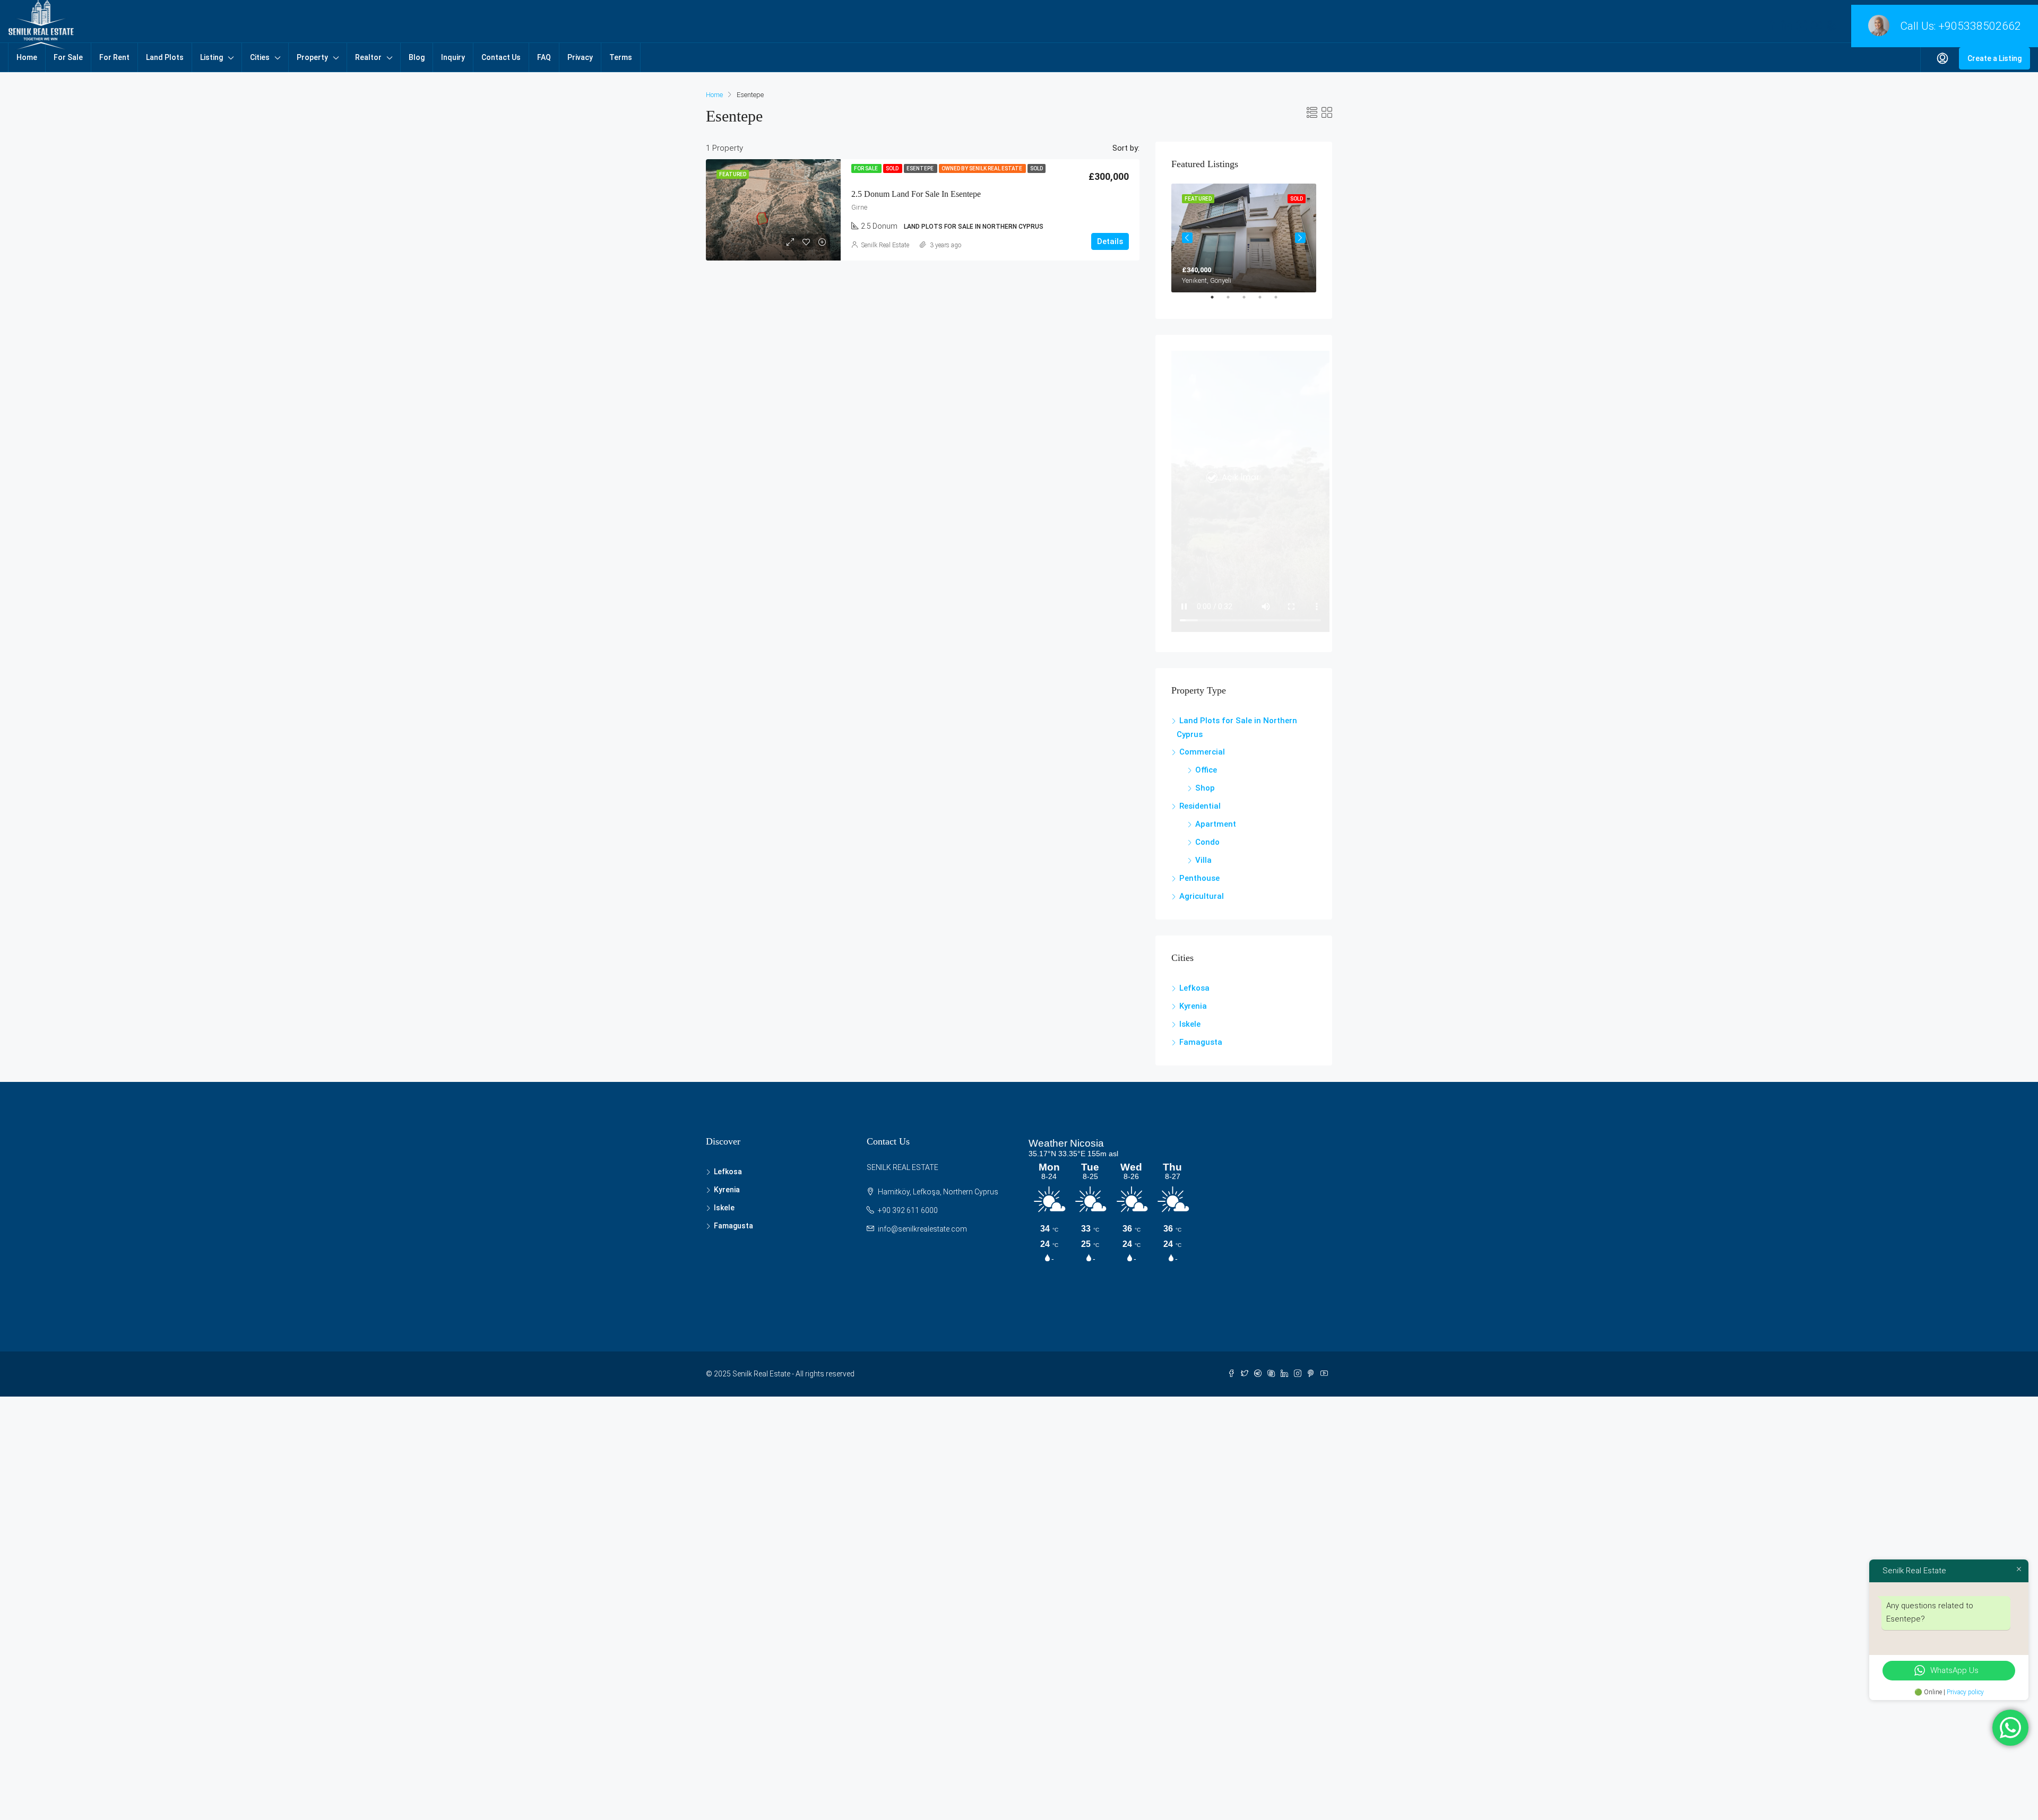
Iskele (1190, 1024)
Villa (1203, 860)
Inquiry (453, 57)
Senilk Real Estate (885, 245)
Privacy (580, 57)
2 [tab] (1233, 301)
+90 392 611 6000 (908, 1210)
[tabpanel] (1244, 238)
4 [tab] (1265, 301)
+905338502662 (1980, 26)
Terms (621, 57)
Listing (211, 57)
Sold (893, 168)
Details (1110, 241)
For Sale (68, 57)
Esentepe (921, 168)
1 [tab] (1217, 301)
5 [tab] (1281, 301)
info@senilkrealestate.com (922, 1229)
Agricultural (1202, 896)
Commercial (1202, 752)
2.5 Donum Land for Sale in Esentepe (916, 194)
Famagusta (1201, 1042)
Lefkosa (1194, 988)
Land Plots (165, 57)
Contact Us (501, 57)
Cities (260, 57)
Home (27, 57)
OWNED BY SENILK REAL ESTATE (982, 168)
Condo (1207, 842)
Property (312, 57)
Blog (417, 57)
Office (1206, 770)
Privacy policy (1965, 1692)
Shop (1205, 788)
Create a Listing (1994, 58)
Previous (1187, 238)
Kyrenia (1193, 1006)
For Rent (114, 57)
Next (1300, 238)
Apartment (1216, 824)
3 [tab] (1249, 301)
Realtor (368, 57)
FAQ (544, 57)
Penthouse (1199, 878)
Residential (1200, 806)
